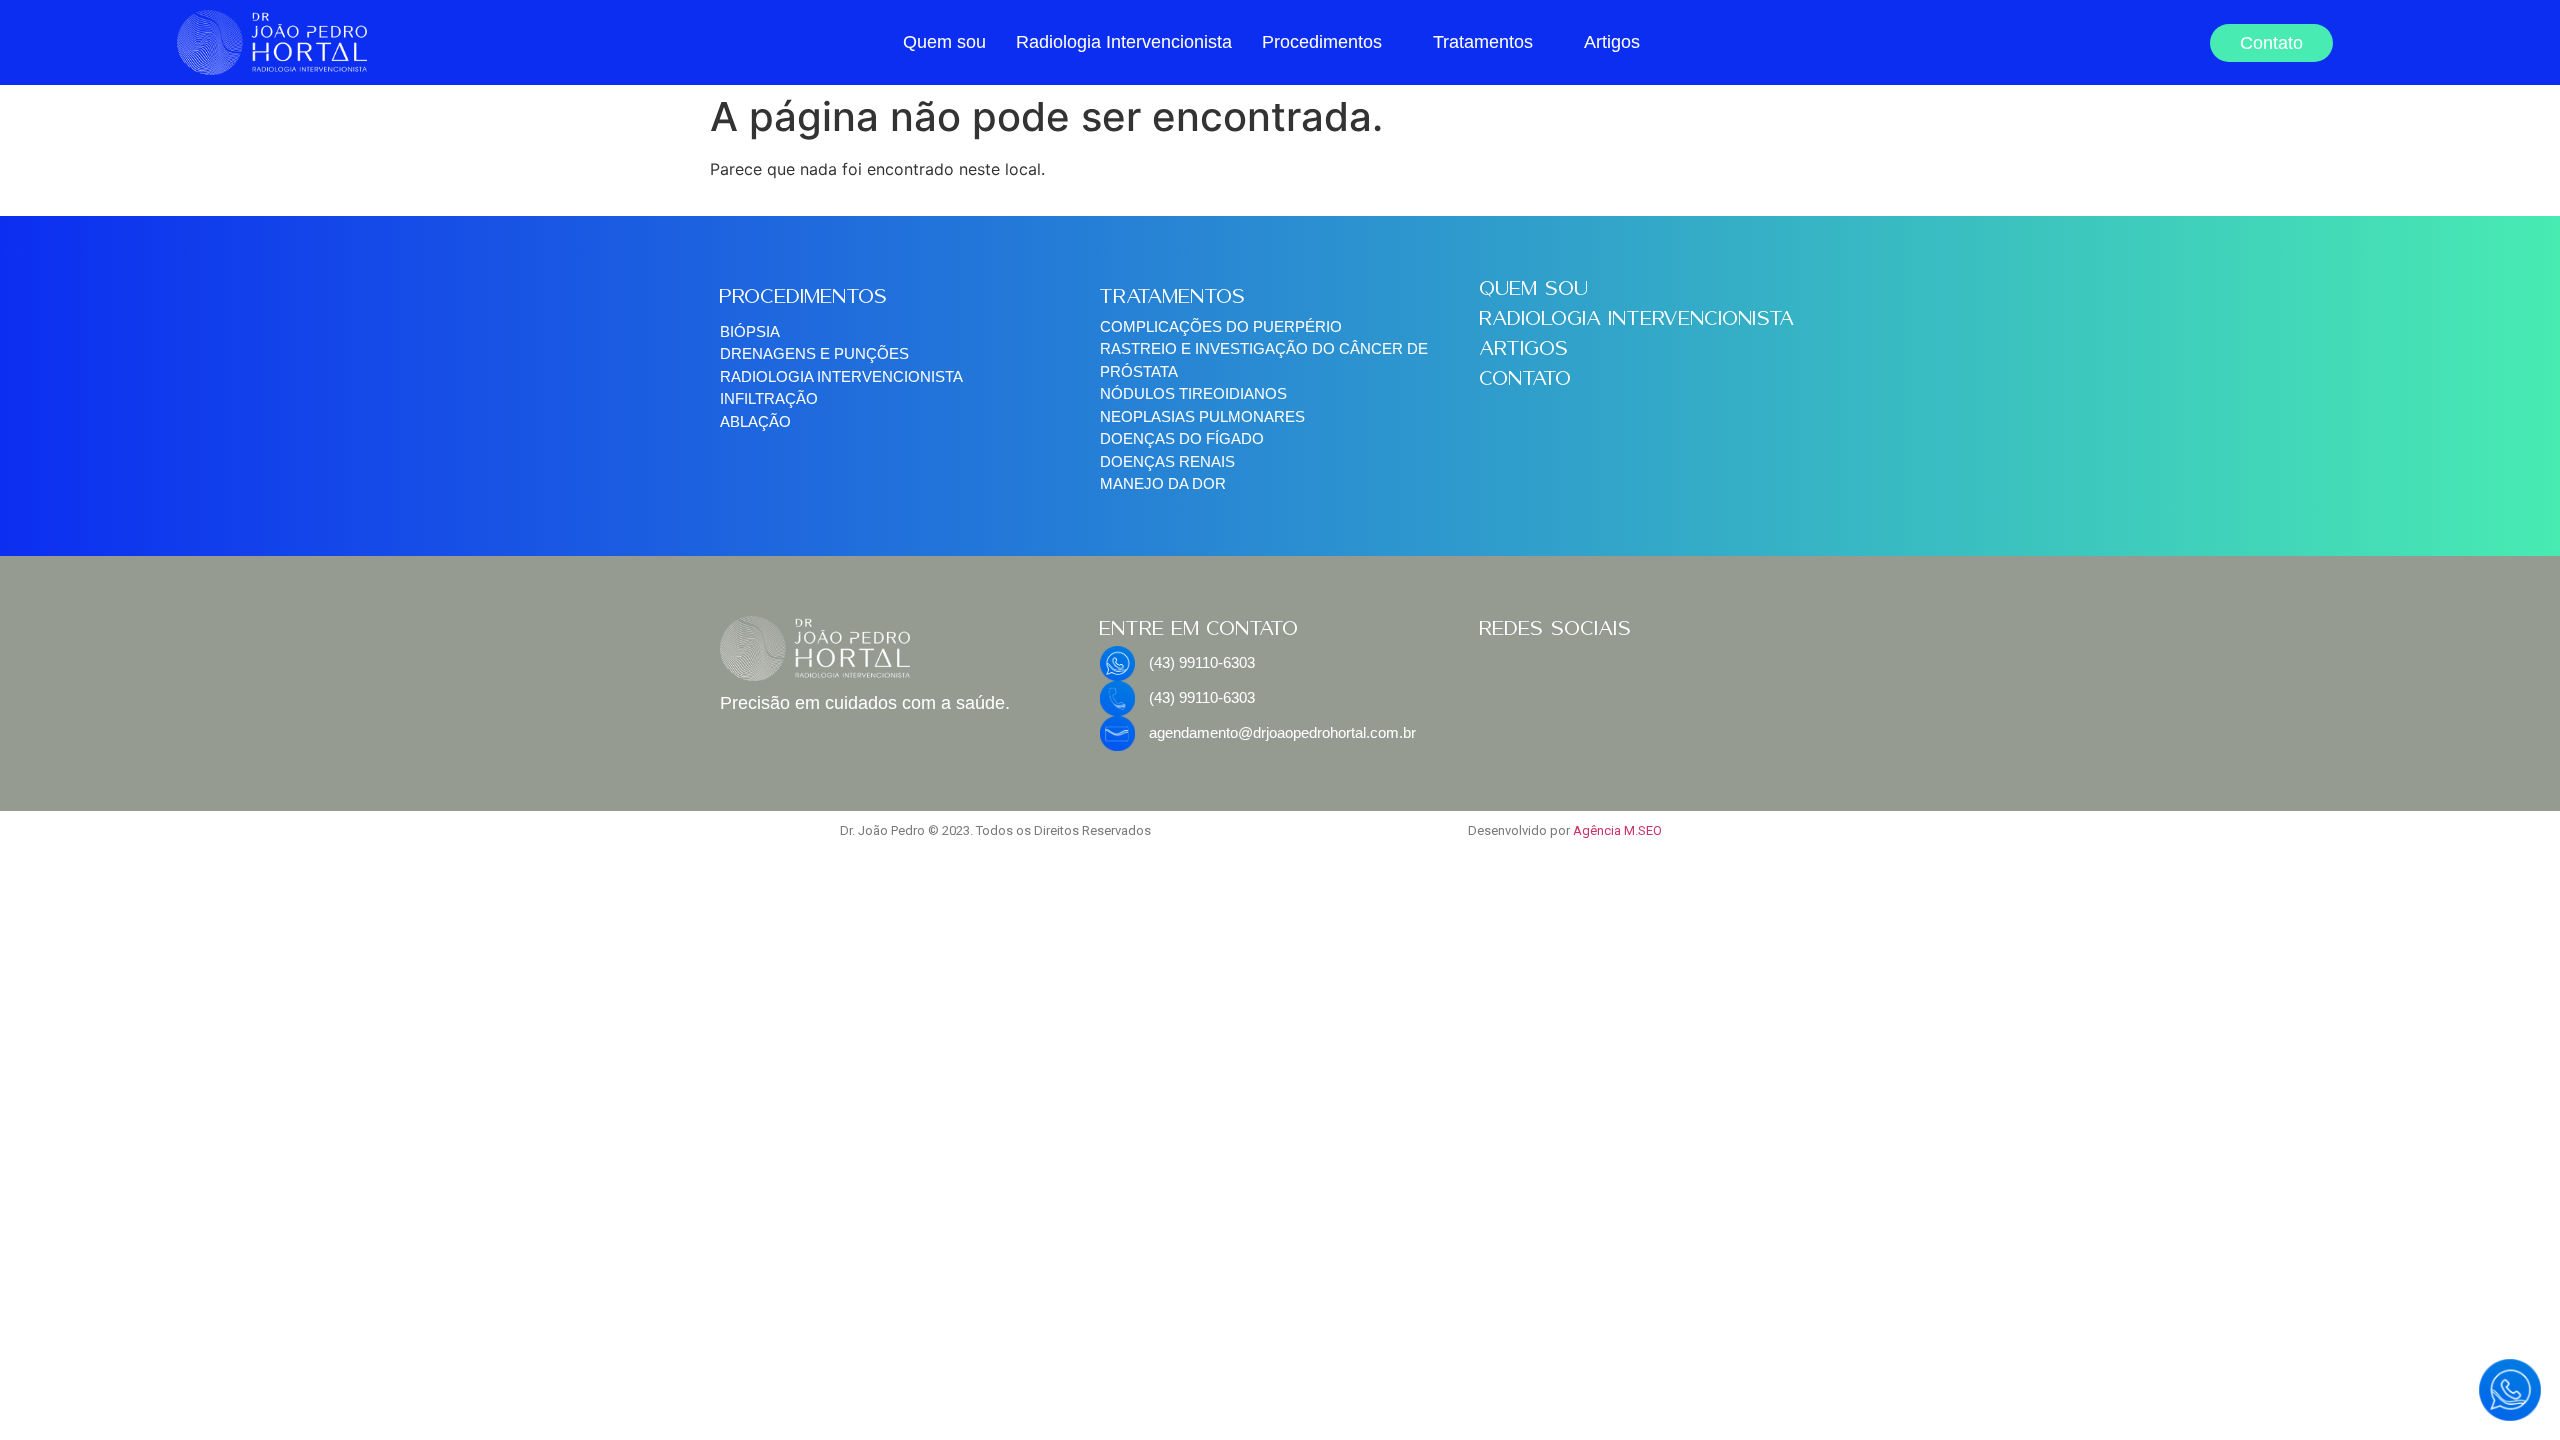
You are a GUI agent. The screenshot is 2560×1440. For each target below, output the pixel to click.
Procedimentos (1322, 42)
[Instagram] (1560, 671)
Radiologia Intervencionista (1124, 42)
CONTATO (1526, 378)
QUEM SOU (1534, 288)
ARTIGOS (1524, 348)
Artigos (1612, 42)
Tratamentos (1483, 42)
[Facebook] (1505, 671)
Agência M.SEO (1617, 830)
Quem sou (944, 42)
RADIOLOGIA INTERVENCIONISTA (1637, 318)
